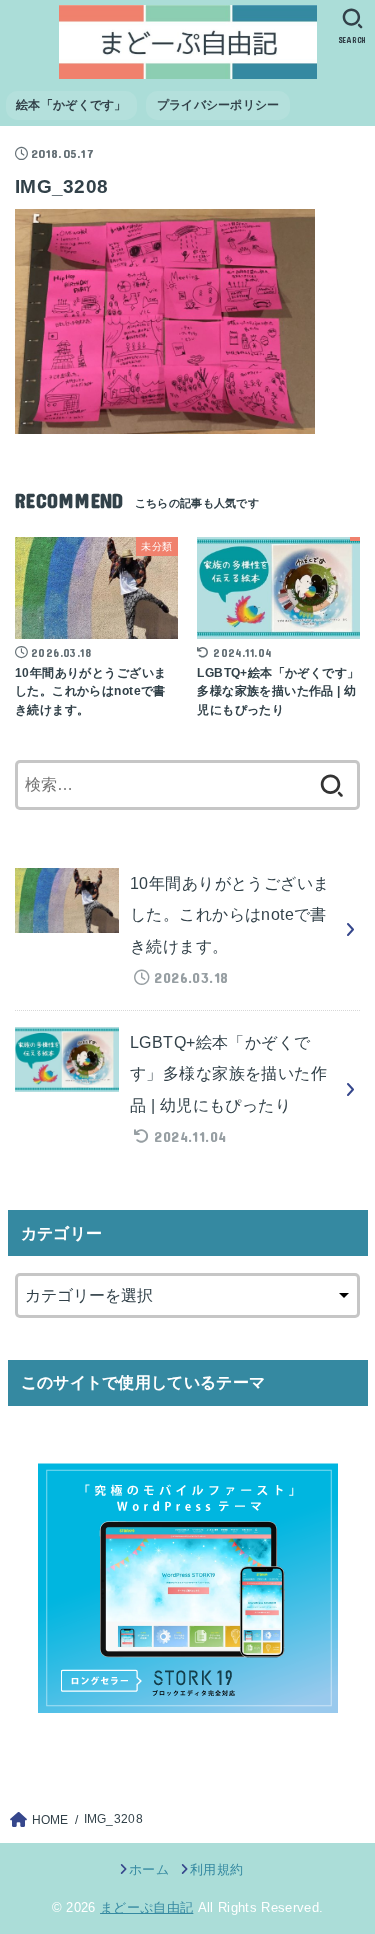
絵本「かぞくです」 (71, 105)
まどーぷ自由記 (146, 1907)
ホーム (149, 1869)
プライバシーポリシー (218, 105)
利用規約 (216, 1869)
